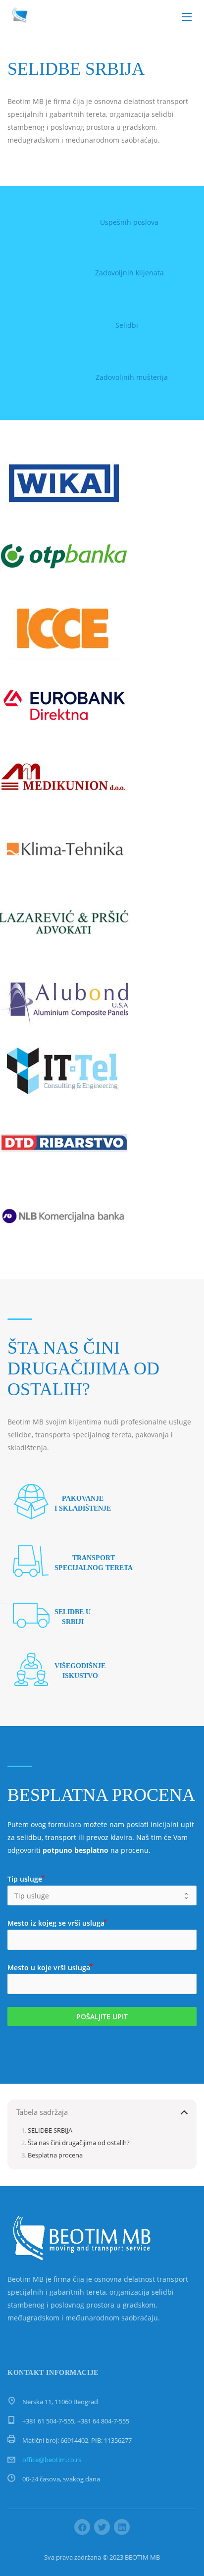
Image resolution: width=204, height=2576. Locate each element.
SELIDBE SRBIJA (50, 2130)
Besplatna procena (55, 2155)
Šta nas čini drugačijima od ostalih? (79, 2143)
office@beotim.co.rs (52, 2460)
